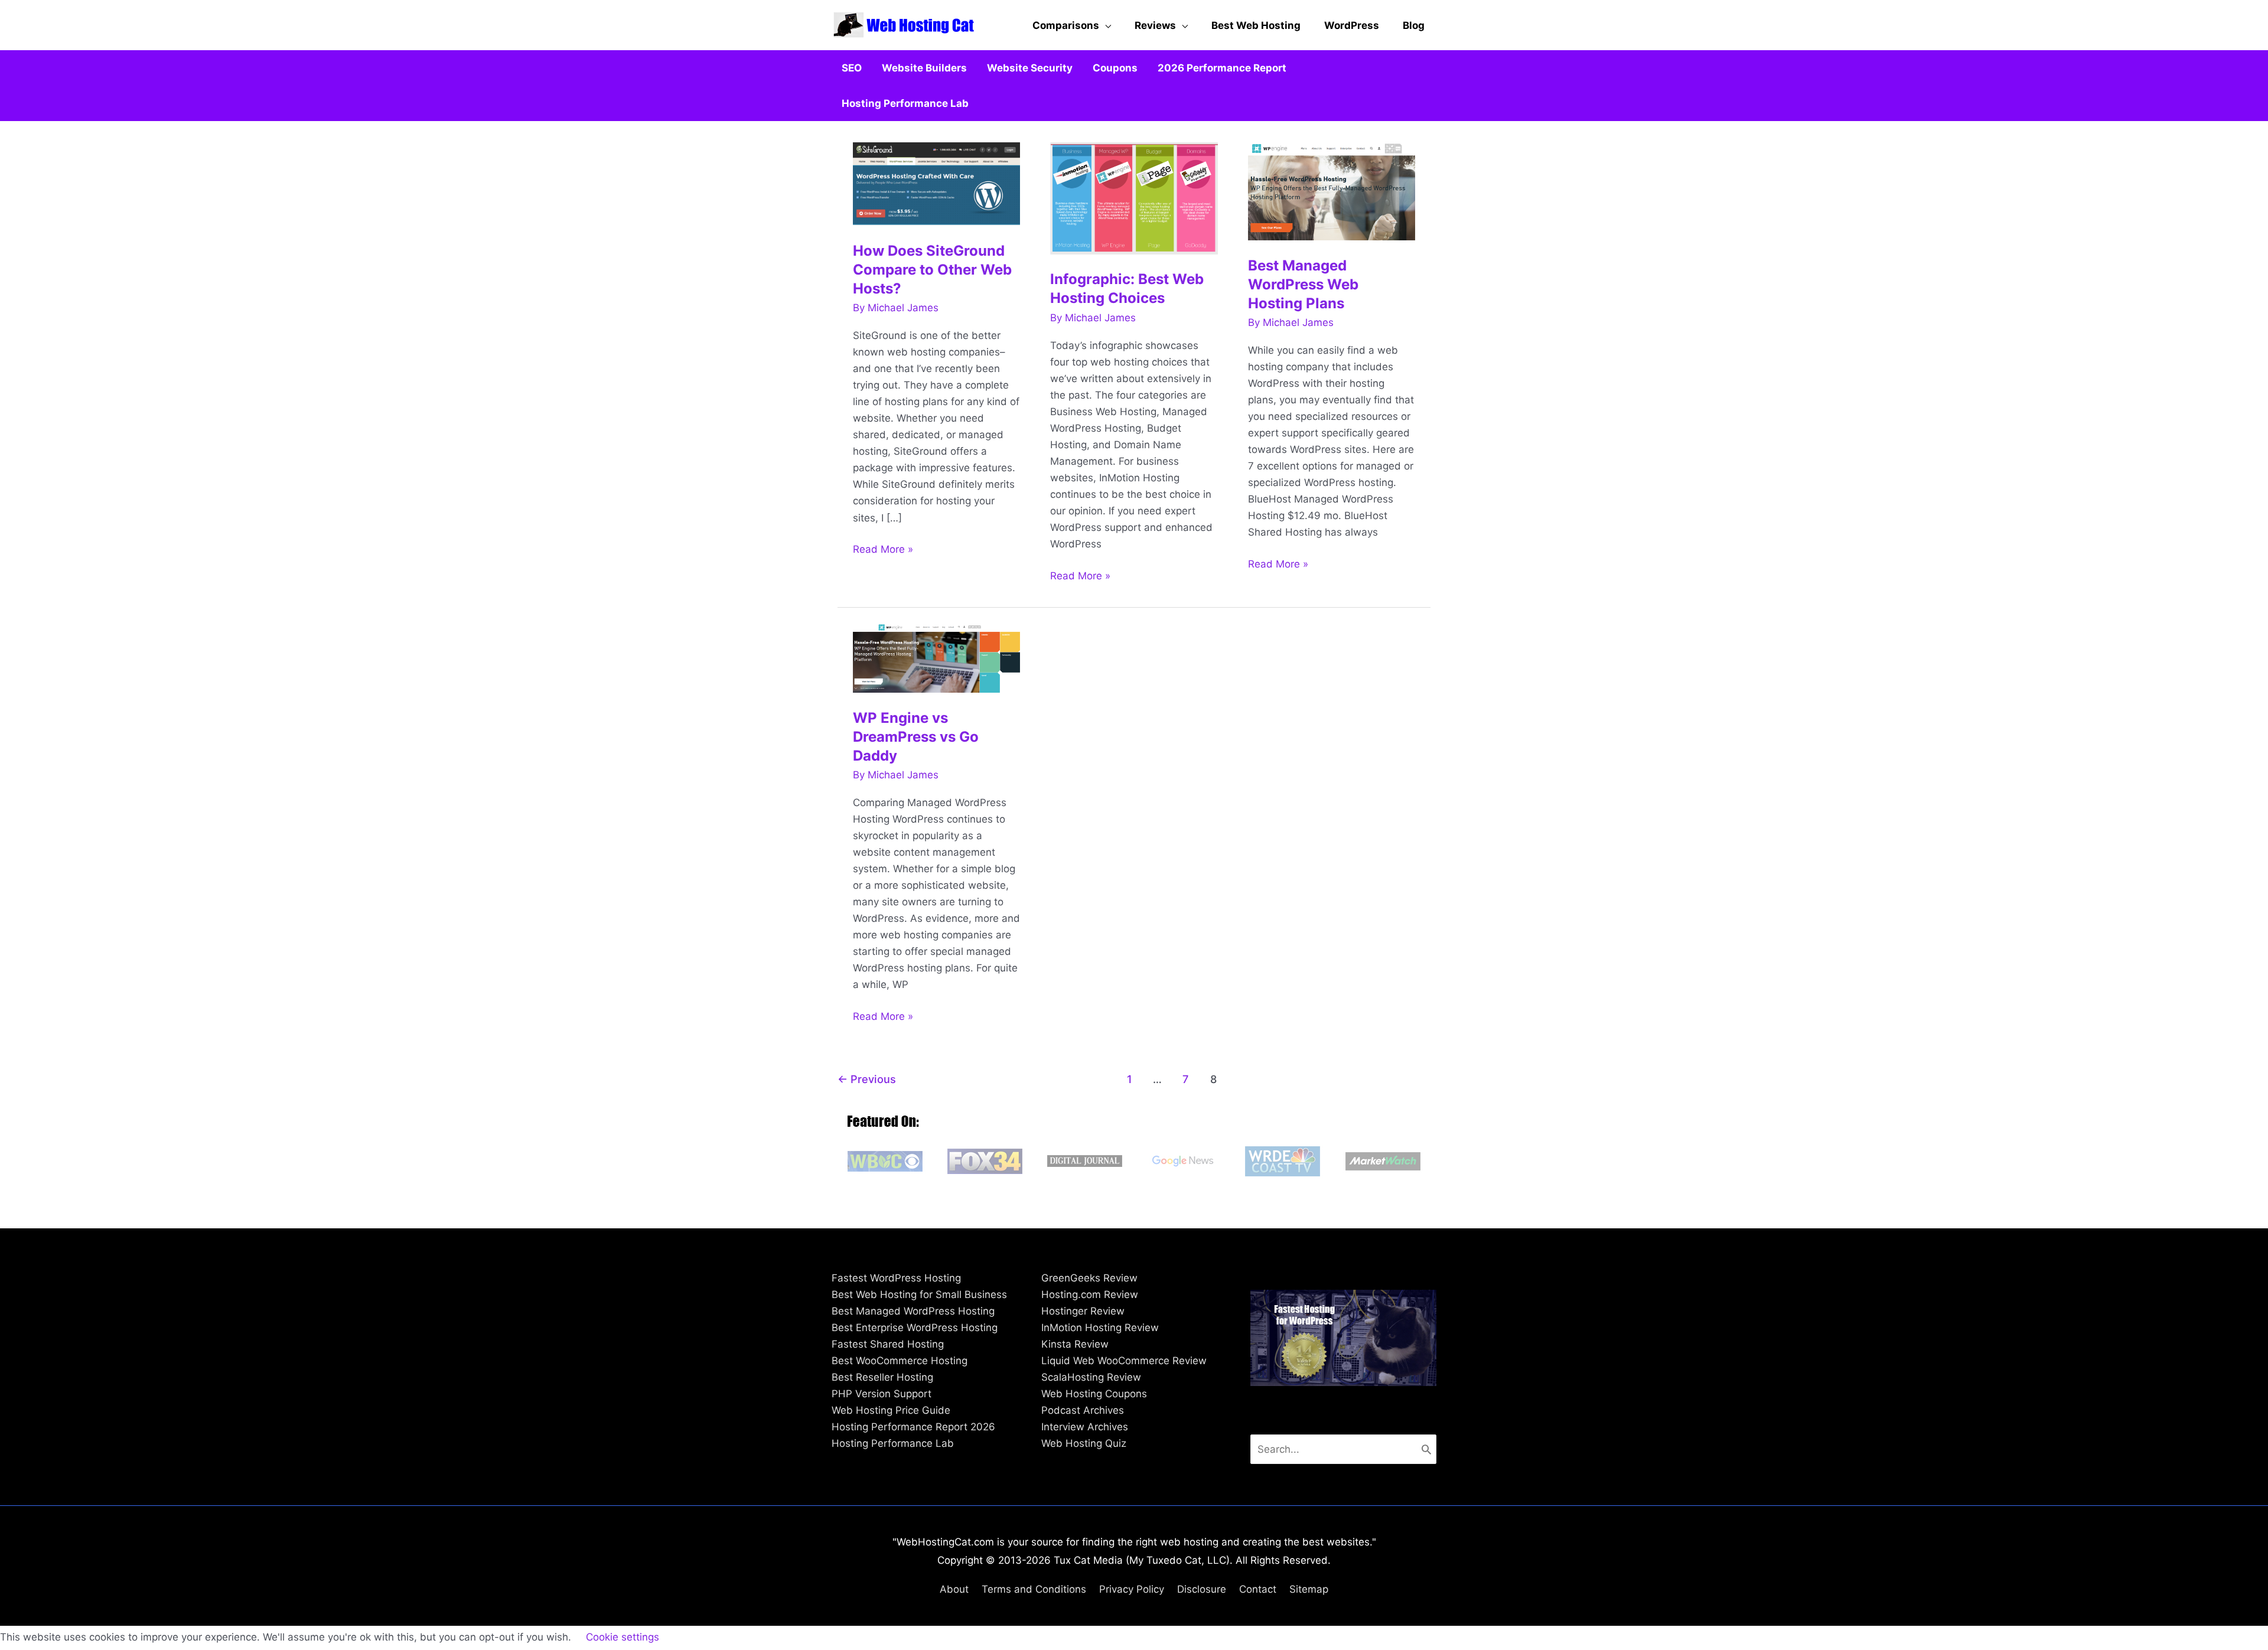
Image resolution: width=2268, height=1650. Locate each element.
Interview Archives (1085, 1427)
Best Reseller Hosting (882, 1377)
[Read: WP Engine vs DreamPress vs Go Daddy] (937, 657)
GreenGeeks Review (1089, 1278)
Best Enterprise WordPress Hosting (915, 1328)
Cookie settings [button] (623, 1637)
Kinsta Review (1075, 1344)
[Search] (1426, 1449)
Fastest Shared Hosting (888, 1344)
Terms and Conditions (1034, 1589)
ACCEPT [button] (696, 1638)
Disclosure (1202, 1589)
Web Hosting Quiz (1084, 1443)
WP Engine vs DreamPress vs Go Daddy (916, 737)
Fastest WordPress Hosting (896, 1278)
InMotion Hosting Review (1100, 1328)
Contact (1258, 1589)
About (954, 1589)
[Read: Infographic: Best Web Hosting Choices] (1134, 197)
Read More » (883, 550)
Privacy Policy (1132, 1589)
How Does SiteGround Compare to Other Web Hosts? (932, 270)
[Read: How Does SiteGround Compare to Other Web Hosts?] (937, 183)
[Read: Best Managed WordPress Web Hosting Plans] (1332, 191)
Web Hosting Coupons (1094, 1394)
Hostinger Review (1083, 1311)
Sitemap (1309, 1589)
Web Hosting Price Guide (891, 1410)
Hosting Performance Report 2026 (913, 1427)
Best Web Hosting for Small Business (919, 1294)
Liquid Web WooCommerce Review (1124, 1361)
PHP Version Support (882, 1394)
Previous (867, 1079)
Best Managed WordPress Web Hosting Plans (1303, 284)
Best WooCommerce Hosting (900, 1361)
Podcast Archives (1083, 1410)
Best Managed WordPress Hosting (913, 1311)
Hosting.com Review (1090, 1294)
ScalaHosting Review (1091, 1377)
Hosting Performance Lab (893, 1443)
